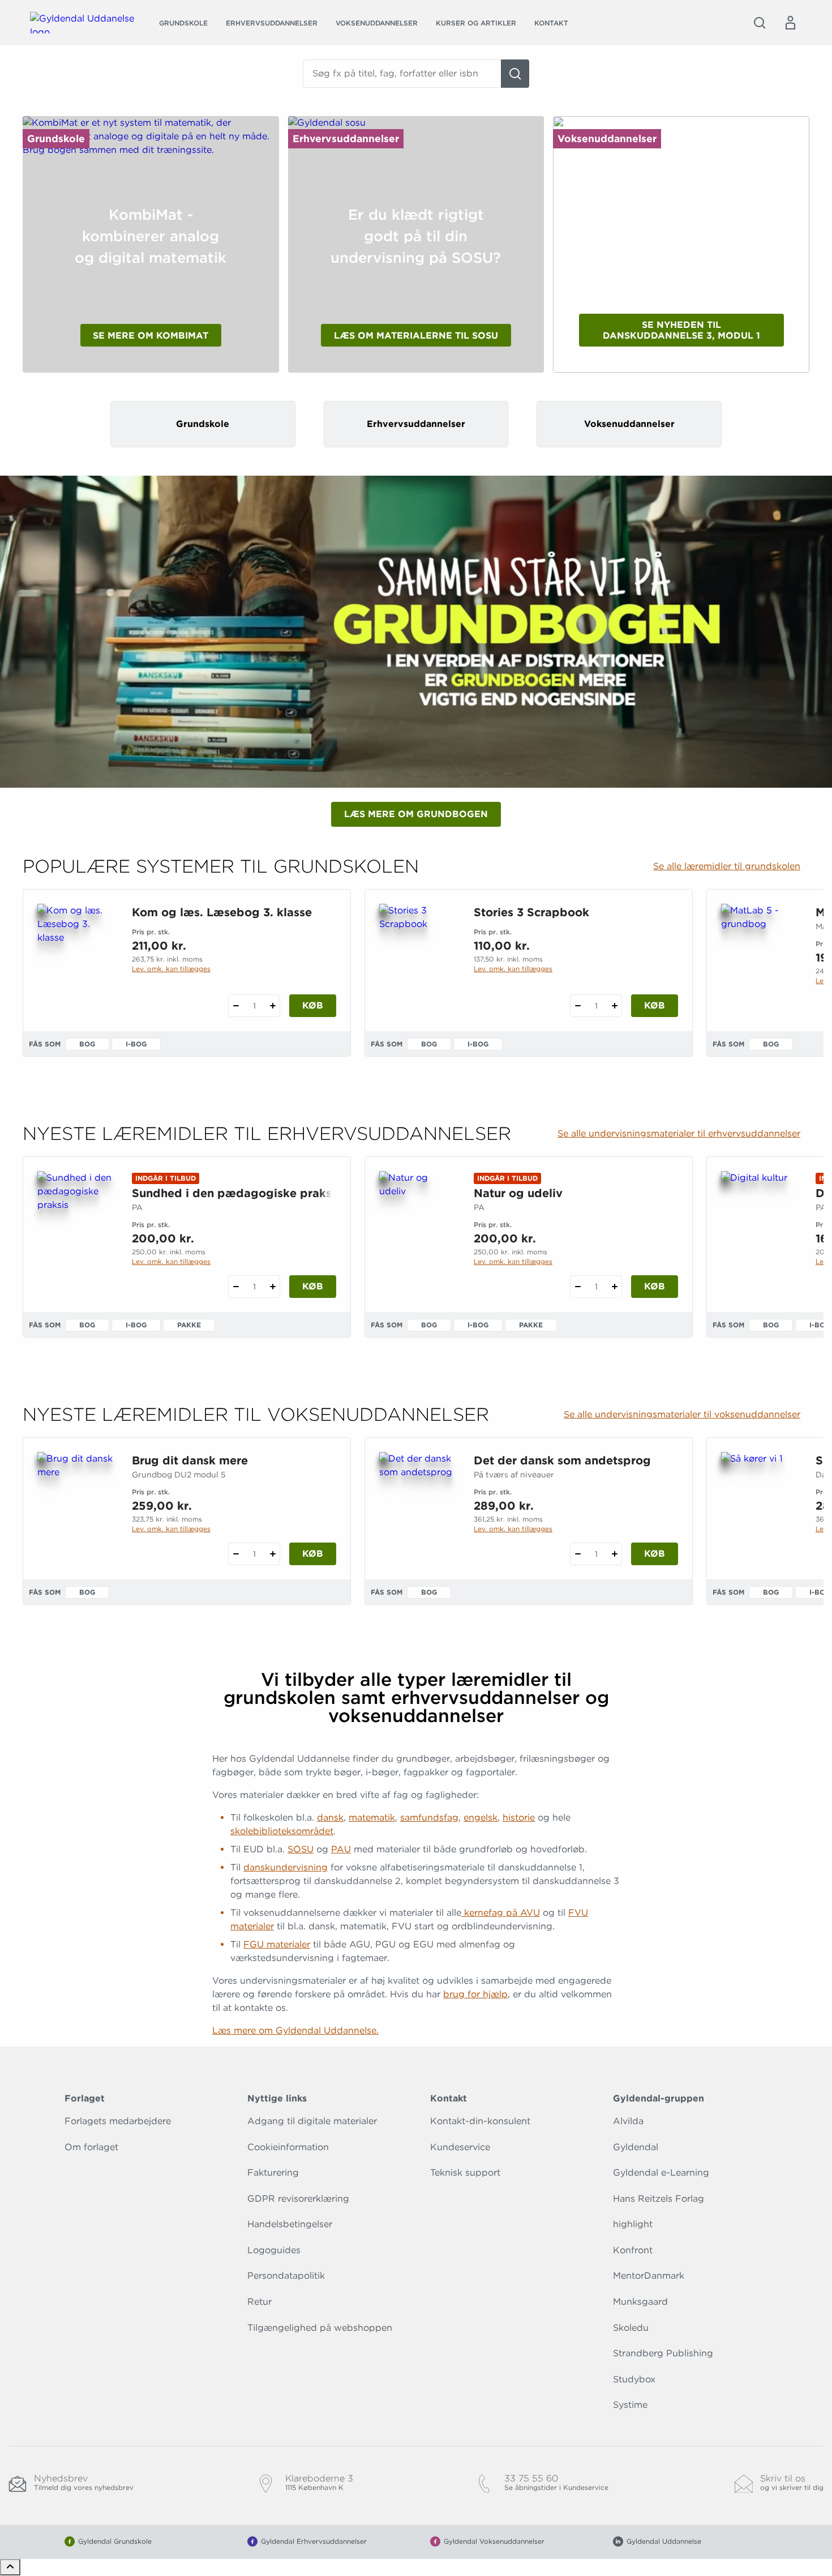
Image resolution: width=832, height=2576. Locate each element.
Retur (260, 2302)
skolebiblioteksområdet (282, 1831)
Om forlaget (91, 2147)
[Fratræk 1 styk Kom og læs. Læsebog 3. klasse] (236, 1006)
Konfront (633, 2250)
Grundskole (183, 23)
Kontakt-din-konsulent (480, 2121)
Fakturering (273, 2173)
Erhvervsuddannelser (272, 23)
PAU (341, 1849)
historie (519, 1817)
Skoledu (631, 2328)
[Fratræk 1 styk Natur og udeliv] (578, 1287)
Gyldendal (636, 2147)
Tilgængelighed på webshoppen (320, 2328)
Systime (630, 2405)
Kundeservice (460, 2147)
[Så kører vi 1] (759, 1506)
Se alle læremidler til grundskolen (727, 866)
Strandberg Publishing (663, 2353)
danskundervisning (286, 1867)
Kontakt (551, 23)
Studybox (634, 2379)
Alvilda (628, 2121)
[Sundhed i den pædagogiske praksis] (76, 1225)
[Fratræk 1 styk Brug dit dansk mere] (236, 1554)
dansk (330, 1817)
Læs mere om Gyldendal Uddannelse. (295, 2030)
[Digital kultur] (759, 1225)
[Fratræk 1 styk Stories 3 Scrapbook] (578, 1006)
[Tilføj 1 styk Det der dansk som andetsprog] (614, 1554)
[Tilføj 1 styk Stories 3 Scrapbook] (614, 1006)
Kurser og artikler (476, 23)
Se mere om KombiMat (151, 336)
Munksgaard (640, 2302)
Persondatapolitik (286, 2276)
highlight (633, 2224)
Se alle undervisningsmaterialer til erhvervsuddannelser (679, 1134)
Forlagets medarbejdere (118, 2121)
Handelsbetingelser (290, 2224)
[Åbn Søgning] (760, 23)
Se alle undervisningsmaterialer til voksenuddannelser (682, 1415)
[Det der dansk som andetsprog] (417, 1506)
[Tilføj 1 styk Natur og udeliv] (614, 1287)
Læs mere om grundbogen (416, 814)
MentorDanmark (649, 2276)
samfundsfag (429, 1817)
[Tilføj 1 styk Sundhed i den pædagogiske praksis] (273, 1287)
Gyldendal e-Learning (661, 2173)
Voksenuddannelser (377, 23)
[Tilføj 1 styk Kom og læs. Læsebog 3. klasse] (273, 1006)
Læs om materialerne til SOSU (416, 336)
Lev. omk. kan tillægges (171, 969)
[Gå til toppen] (10, 2567)
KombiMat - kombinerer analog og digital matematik (151, 236)
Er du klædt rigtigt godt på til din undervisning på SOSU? (416, 236)
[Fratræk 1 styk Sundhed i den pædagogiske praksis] (236, 1287)
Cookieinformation (288, 2147)
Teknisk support (465, 2173)
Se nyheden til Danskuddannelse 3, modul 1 (681, 330)
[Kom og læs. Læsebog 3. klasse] (76, 958)
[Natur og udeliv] (417, 1225)
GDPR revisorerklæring (298, 2199)
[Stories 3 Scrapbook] (417, 958)
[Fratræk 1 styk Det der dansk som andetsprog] (578, 1554)
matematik (372, 1817)
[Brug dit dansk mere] (76, 1506)
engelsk (481, 1817)
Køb (313, 1005)
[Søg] (515, 74)
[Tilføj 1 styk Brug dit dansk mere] (273, 1554)
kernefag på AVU (501, 1913)
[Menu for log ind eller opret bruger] (790, 23)
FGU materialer (277, 1944)
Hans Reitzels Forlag (659, 2199)
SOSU (301, 1849)
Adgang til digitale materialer (312, 2121)
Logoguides (274, 2250)
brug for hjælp (475, 1994)
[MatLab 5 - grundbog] (759, 958)
